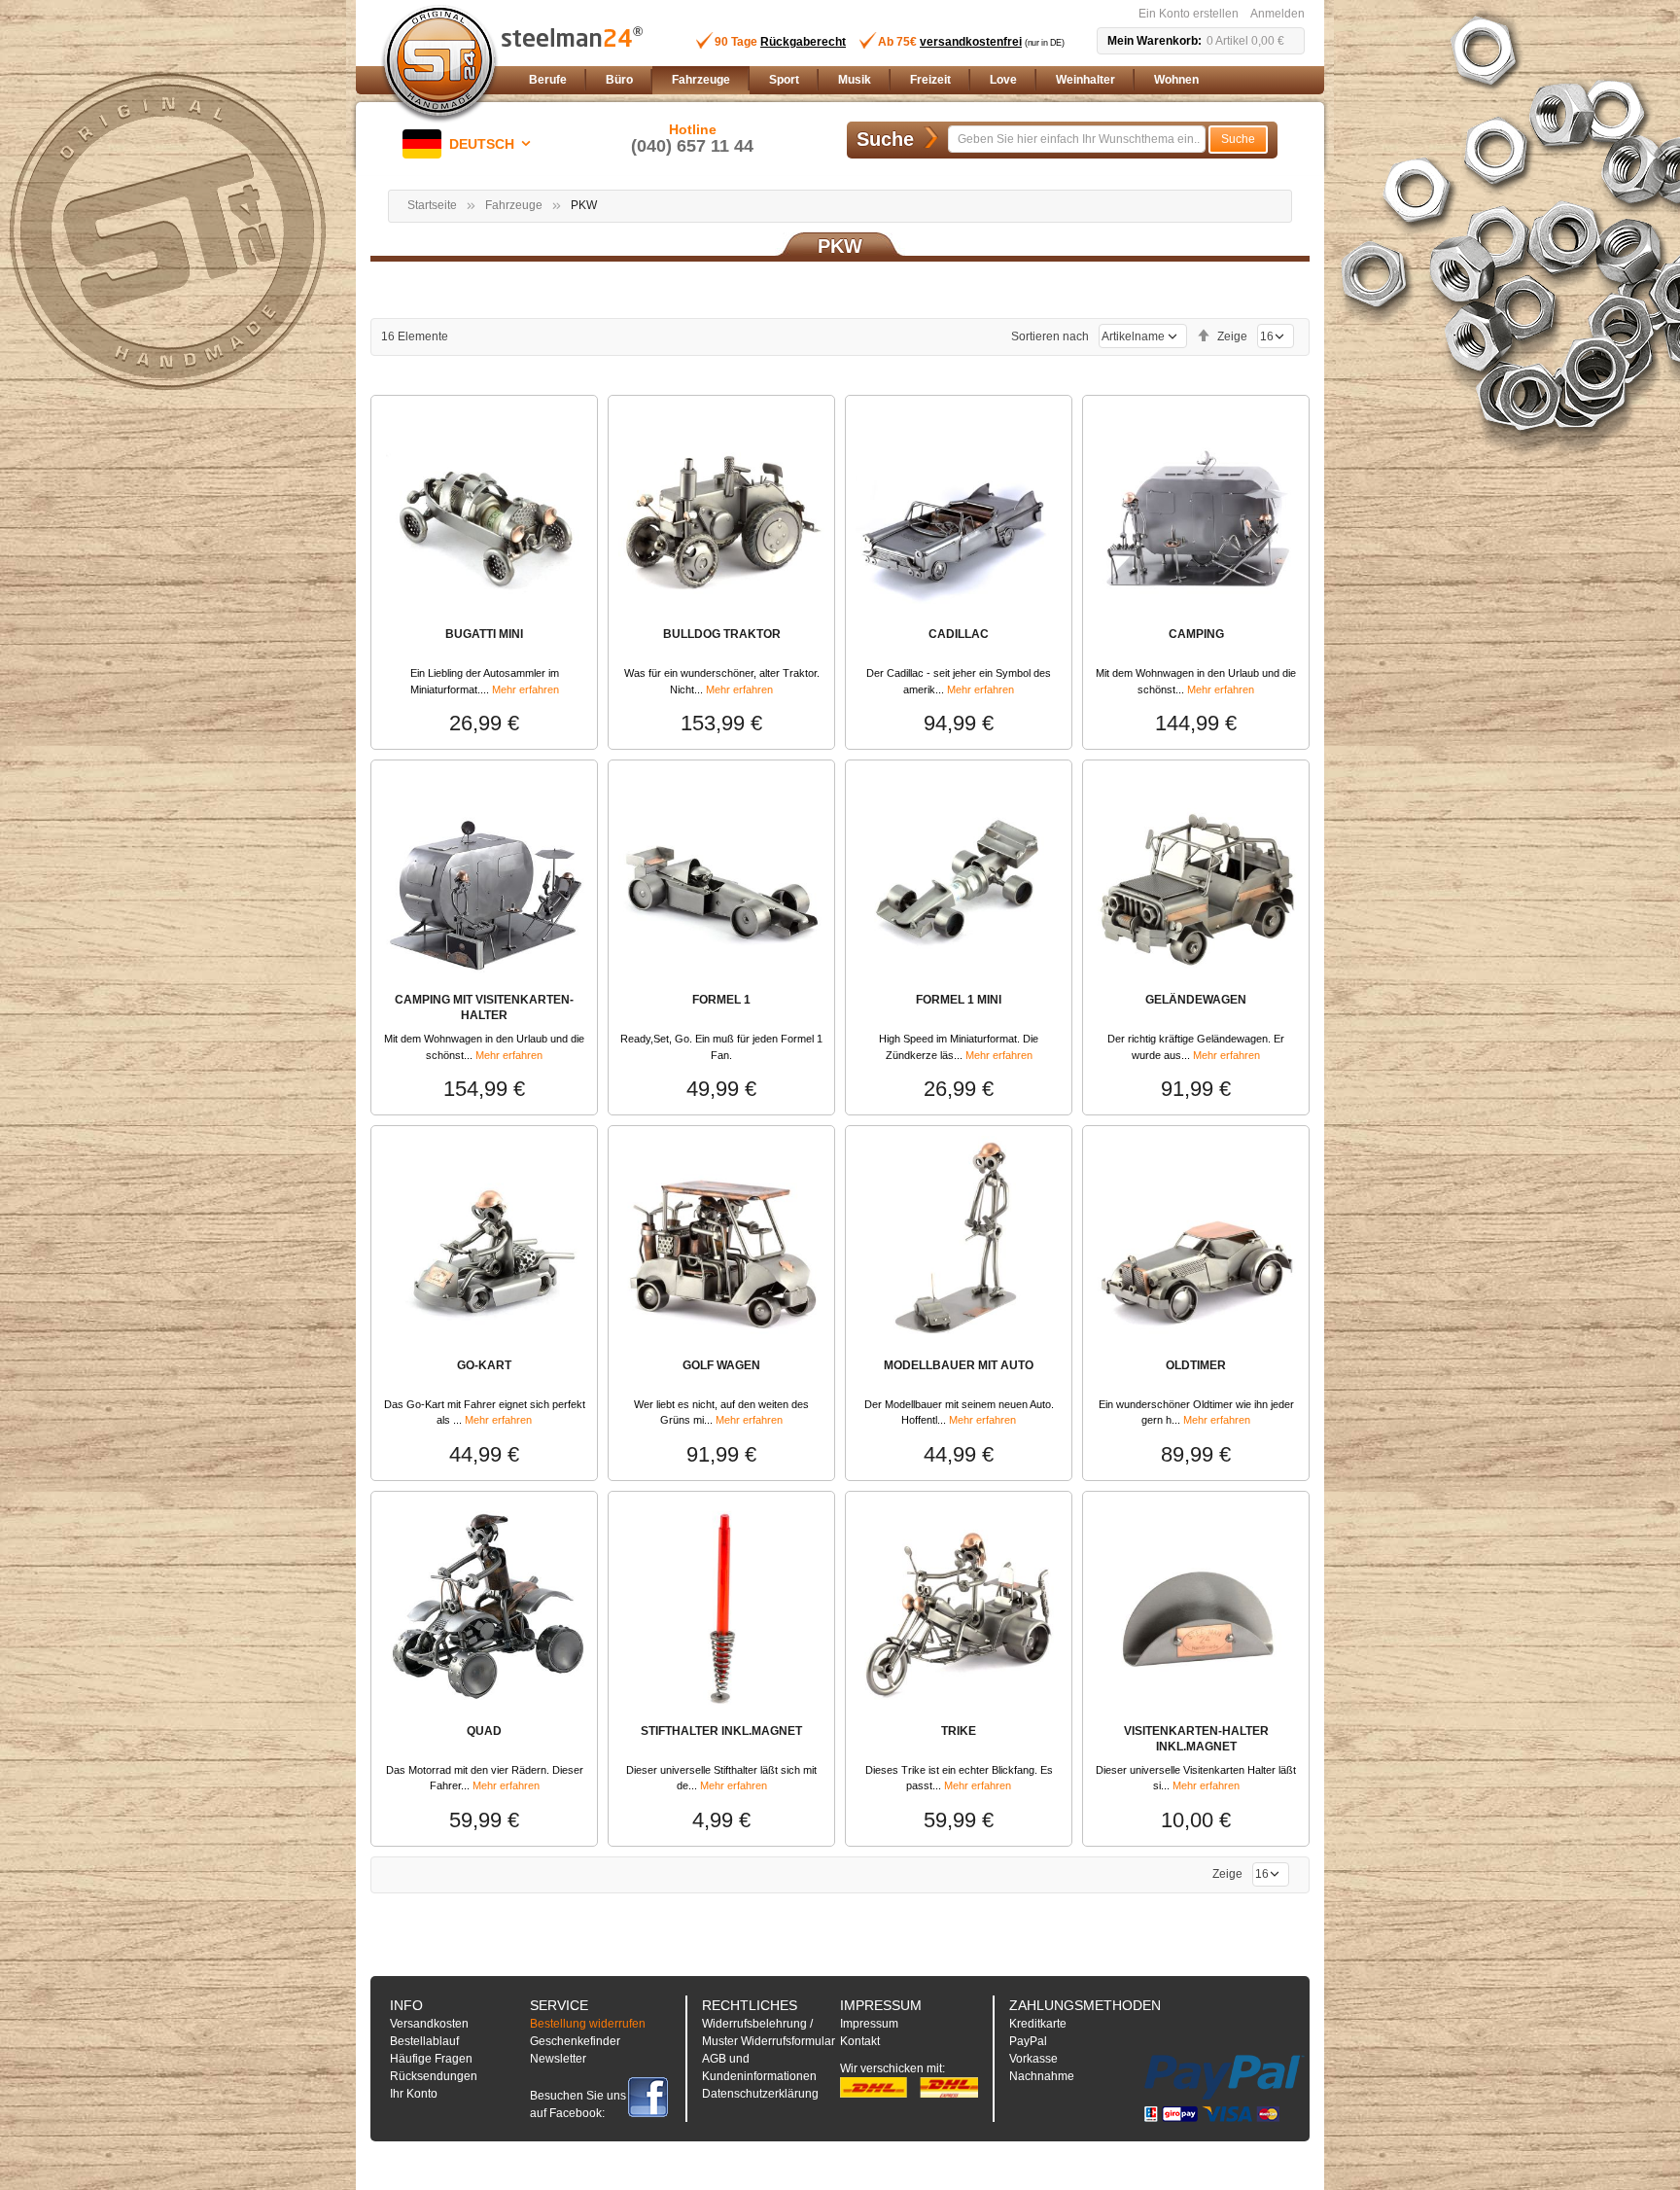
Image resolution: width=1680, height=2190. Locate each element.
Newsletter (558, 2059)
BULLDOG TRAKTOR (722, 634)
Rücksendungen (434, 2076)
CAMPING (1196, 634)
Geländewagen (1196, 1000)
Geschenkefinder (575, 2041)
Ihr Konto (414, 2094)
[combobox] (1077, 139)
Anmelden (1277, 14)
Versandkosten (429, 2024)
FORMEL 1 (721, 1000)
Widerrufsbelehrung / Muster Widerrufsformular (769, 2032)
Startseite (432, 205)
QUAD (484, 1731)
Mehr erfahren (525, 689)
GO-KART (484, 1365)
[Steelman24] (439, 64)
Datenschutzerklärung (760, 2094)
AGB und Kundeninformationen (759, 2067)
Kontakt (860, 2041)
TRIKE (959, 1731)
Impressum (869, 2024)
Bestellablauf (424, 2041)
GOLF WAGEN (721, 1365)
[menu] (913, 80)
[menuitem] (548, 80)
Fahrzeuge (514, 205)
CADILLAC (959, 634)
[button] (470, 144)
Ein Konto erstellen (1189, 14)
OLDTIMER (1196, 1365)
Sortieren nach (1050, 336)
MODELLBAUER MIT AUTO (959, 1365)
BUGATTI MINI (484, 634)
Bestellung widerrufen (588, 2024)
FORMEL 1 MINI (959, 1000)
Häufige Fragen (431, 2059)
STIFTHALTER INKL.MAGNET (721, 1731)
